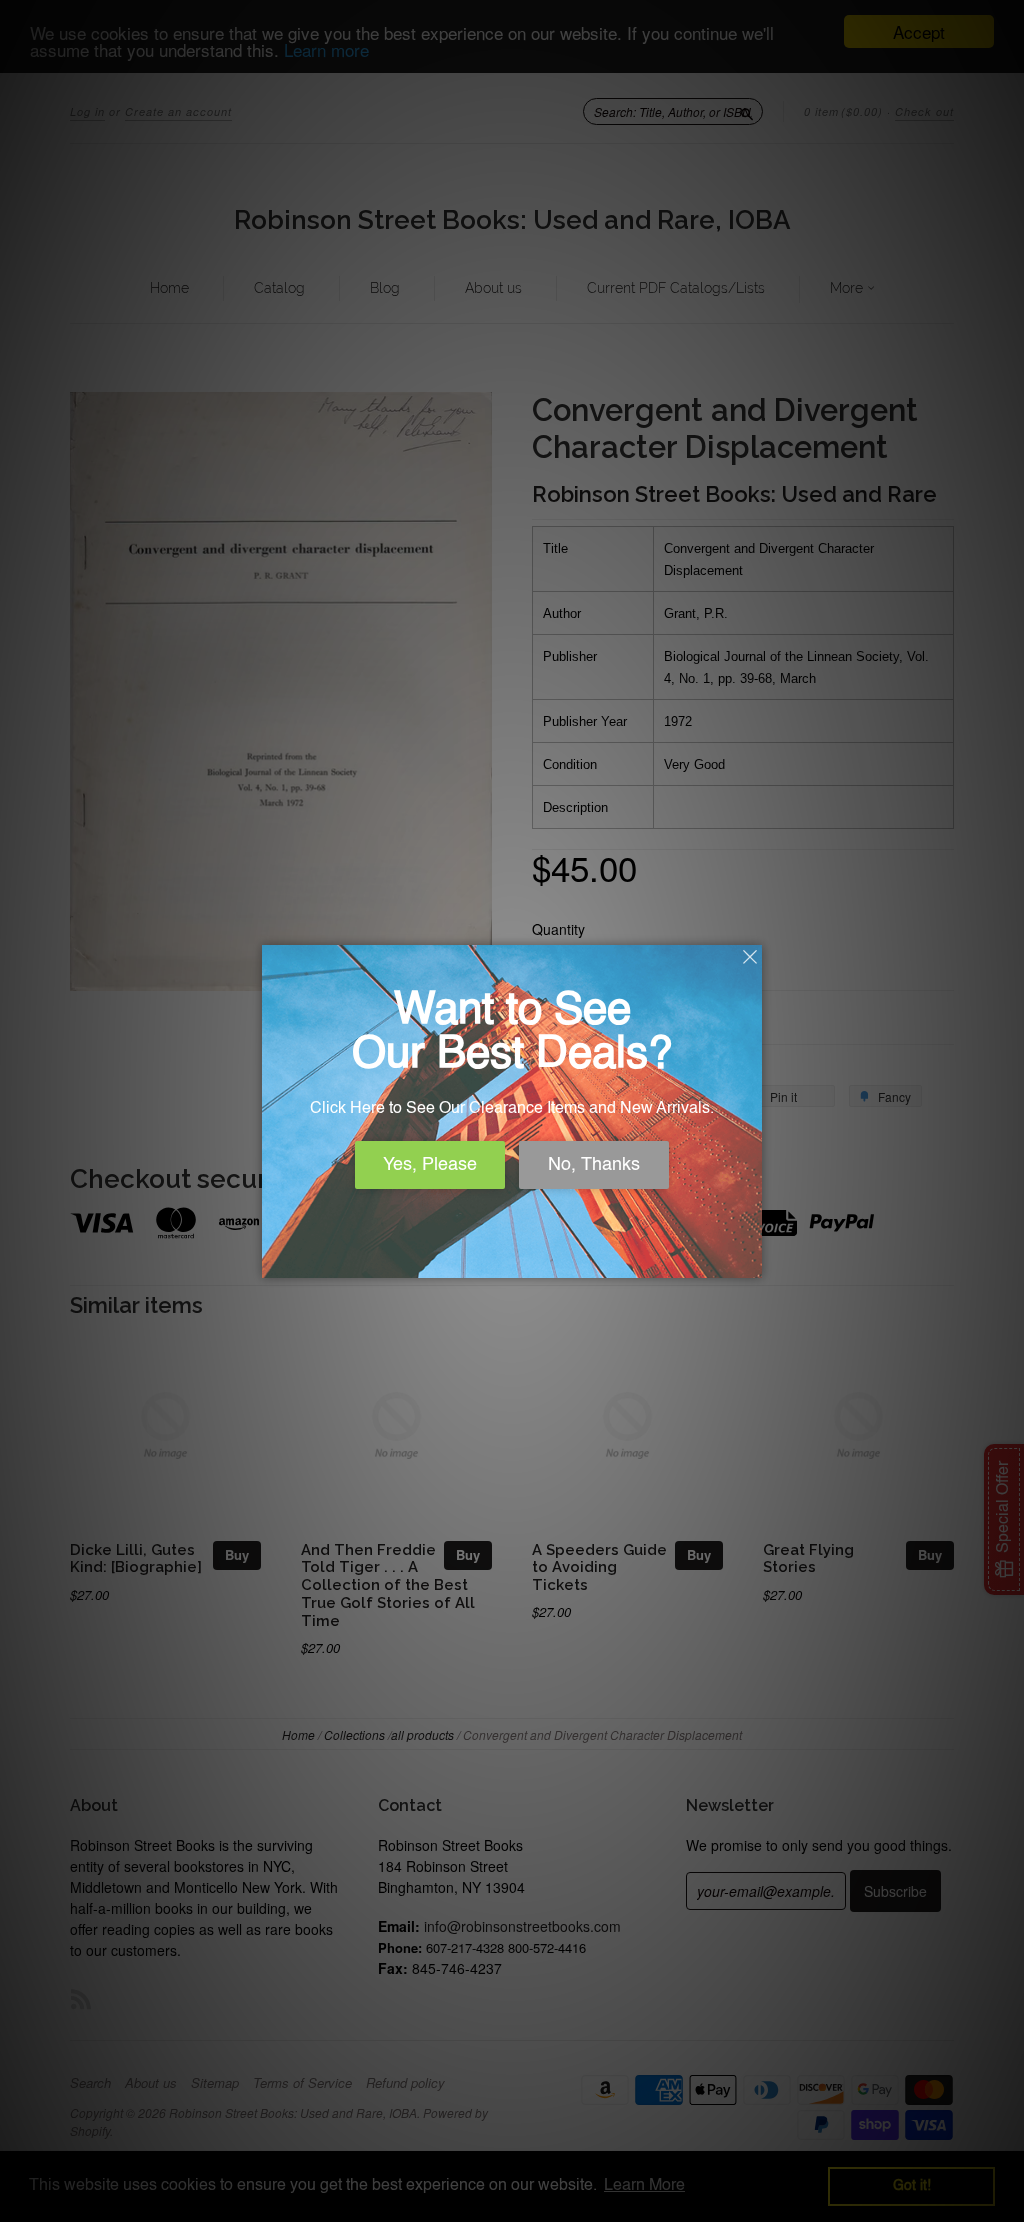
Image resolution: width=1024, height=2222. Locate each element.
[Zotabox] (749, 1260)
